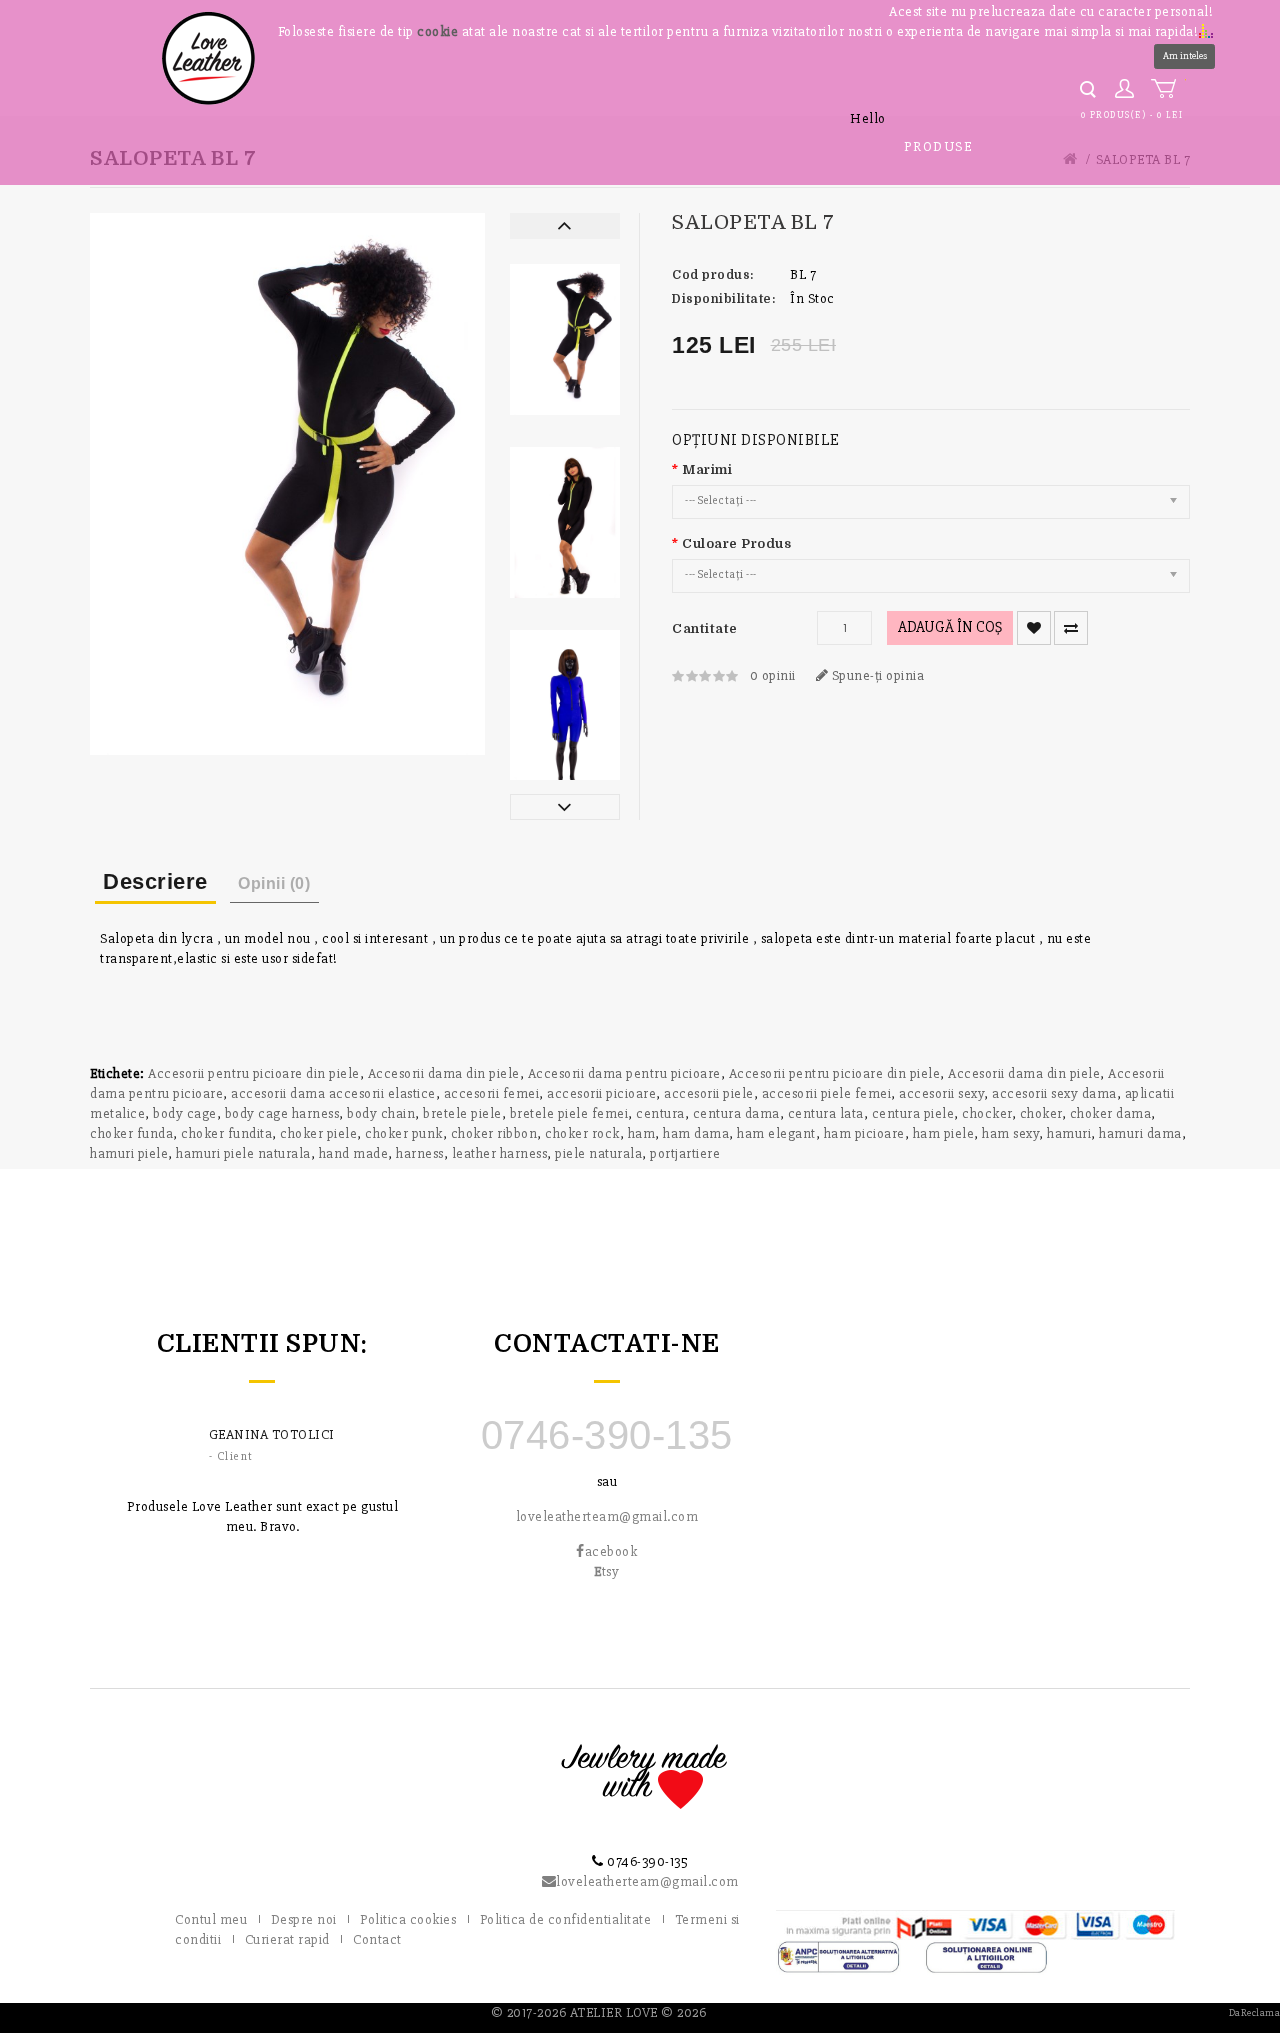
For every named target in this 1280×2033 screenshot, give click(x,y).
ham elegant (776, 1133)
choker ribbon (494, 1133)
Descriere (155, 881)
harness (420, 1153)
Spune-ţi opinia (876, 675)
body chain (381, 1113)
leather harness (500, 1153)
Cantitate (705, 628)
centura (660, 1113)
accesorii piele (709, 1093)
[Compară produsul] (1071, 628)
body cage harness (282, 1113)
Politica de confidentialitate (566, 1919)
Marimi (707, 469)
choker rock (582, 1133)
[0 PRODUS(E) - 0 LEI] (1167, 89)
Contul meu (211, 1919)
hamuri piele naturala (243, 1153)
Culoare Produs (736, 543)
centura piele (913, 1113)
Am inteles (1185, 56)
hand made (354, 1153)
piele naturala (598, 1153)
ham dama (696, 1133)
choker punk (404, 1133)
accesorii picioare (601, 1093)
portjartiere (685, 1153)
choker (1041, 1113)
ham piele (944, 1133)
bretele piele (462, 1113)
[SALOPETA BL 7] (565, 339)
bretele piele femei (569, 1113)
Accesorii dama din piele (444, 1073)
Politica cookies (408, 1919)
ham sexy (1010, 1133)
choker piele (318, 1133)
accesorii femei (492, 1093)
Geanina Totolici (272, 1434)
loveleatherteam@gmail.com (607, 1516)
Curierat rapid (287, 1939)
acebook (611, 1551)
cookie (437, 31)
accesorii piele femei (827, 1093)
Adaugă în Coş (950, 627)
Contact (377, 1939)
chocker (987, 1113)
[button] (1205, 30)
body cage (185, 1113)
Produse (938, 146)
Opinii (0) (274, 883)
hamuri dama (1140, 1133)
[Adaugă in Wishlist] (1034, 628)
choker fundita (226, 1133)
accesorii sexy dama (1054, 1093)
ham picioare (864, 1133)
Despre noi (304, 1919)
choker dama (1111, 1113)
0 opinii (773, 675)
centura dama (736, 1113)
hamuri (1069, 1133)
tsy (606, 1571)
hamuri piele (129, 1153)
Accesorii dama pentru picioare (624, 1073)
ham (642, 1133)
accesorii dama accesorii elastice (333, 1093)
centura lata (826, 1113)
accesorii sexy (941, 1093)
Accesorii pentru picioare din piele (254, 1073)
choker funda (131, 1133)
